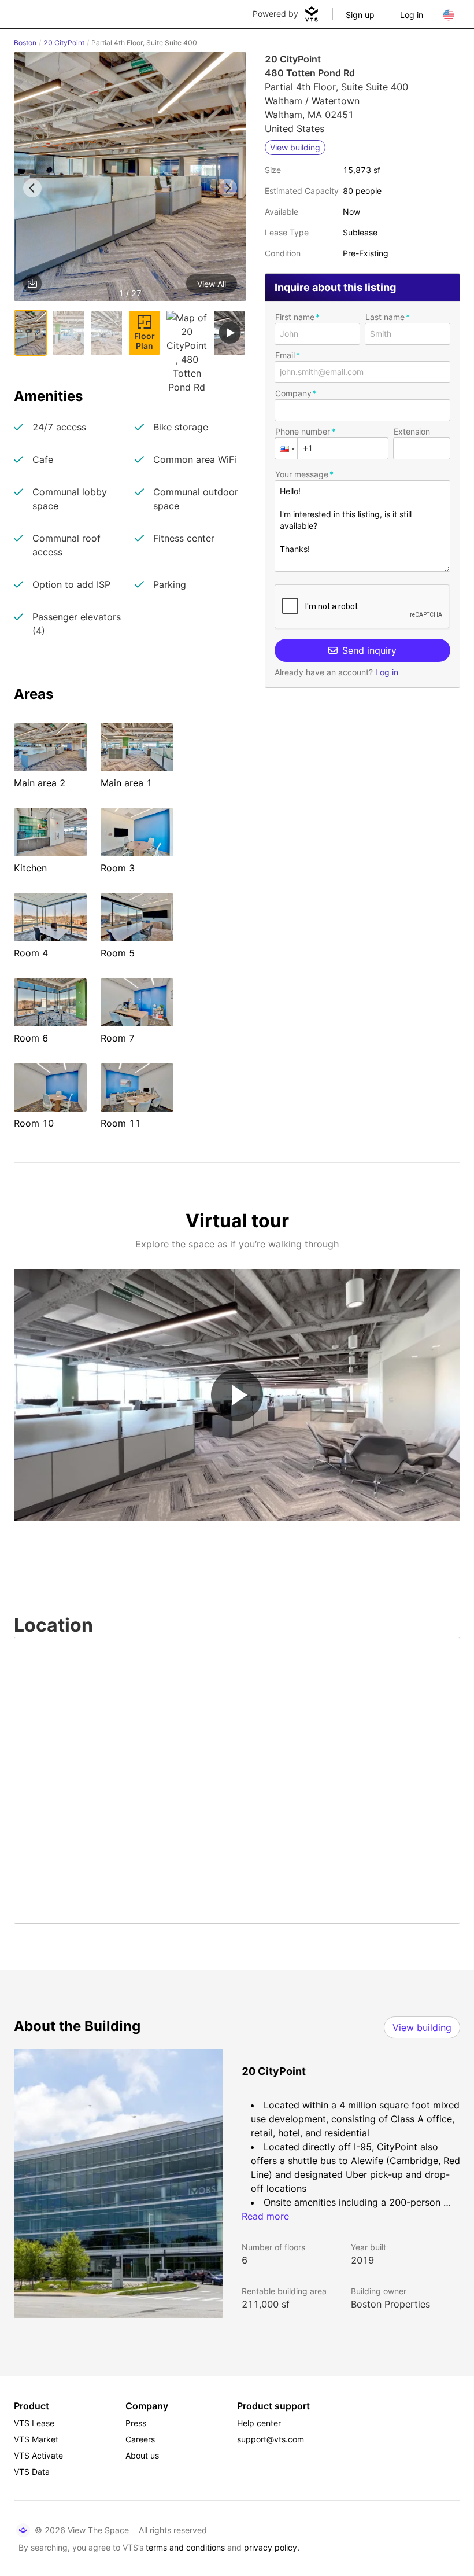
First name (295, 317)
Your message (302, 474)
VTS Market (36, 2439)
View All (212, 284)
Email (285, 355)
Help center (259, 2423)
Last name (385, 317)
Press (136, 2423)
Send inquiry (369, 650)
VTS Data (32, 2472)
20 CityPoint (64, 43)
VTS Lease (34, 2423)
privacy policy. (272, 2547)
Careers (140, 2439)
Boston (25, 43)
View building (422, 2027)
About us (142, 2455)
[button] (130, 179)
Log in (412, 15)
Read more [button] (265, 2216)
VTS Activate (38, 2455)
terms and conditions (185, 2547)
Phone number (303, 431)
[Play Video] (237, 1395)
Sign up (360, 15)
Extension (412, 431)
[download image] (32, 284)
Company (293, 393)
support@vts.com (271, 2439)
